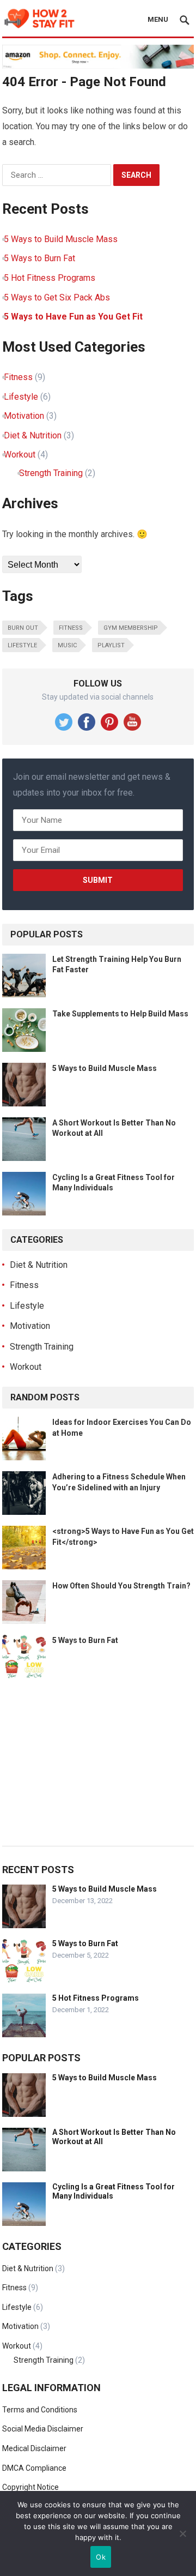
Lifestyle (21, 397)
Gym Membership (131, 628)
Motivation (24, 416)
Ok (101, 2557)
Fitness (18, 377)
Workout (20, 455)
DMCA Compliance (34, 2468)
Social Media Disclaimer (43, 2429)
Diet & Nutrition (33, 435)
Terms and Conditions (40, 2410)
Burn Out (23, 628)
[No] (182, 2533)
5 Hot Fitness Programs (50, 278)
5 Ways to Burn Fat (39, 258)
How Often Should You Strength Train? (121, 1586)
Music (67, 645)
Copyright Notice (30, 2487)
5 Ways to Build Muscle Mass (61, 239)
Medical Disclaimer (34, 2448)
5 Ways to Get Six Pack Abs (57, 297)
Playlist (111, 645)
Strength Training (51, 473)
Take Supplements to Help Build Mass (120, 1014)
